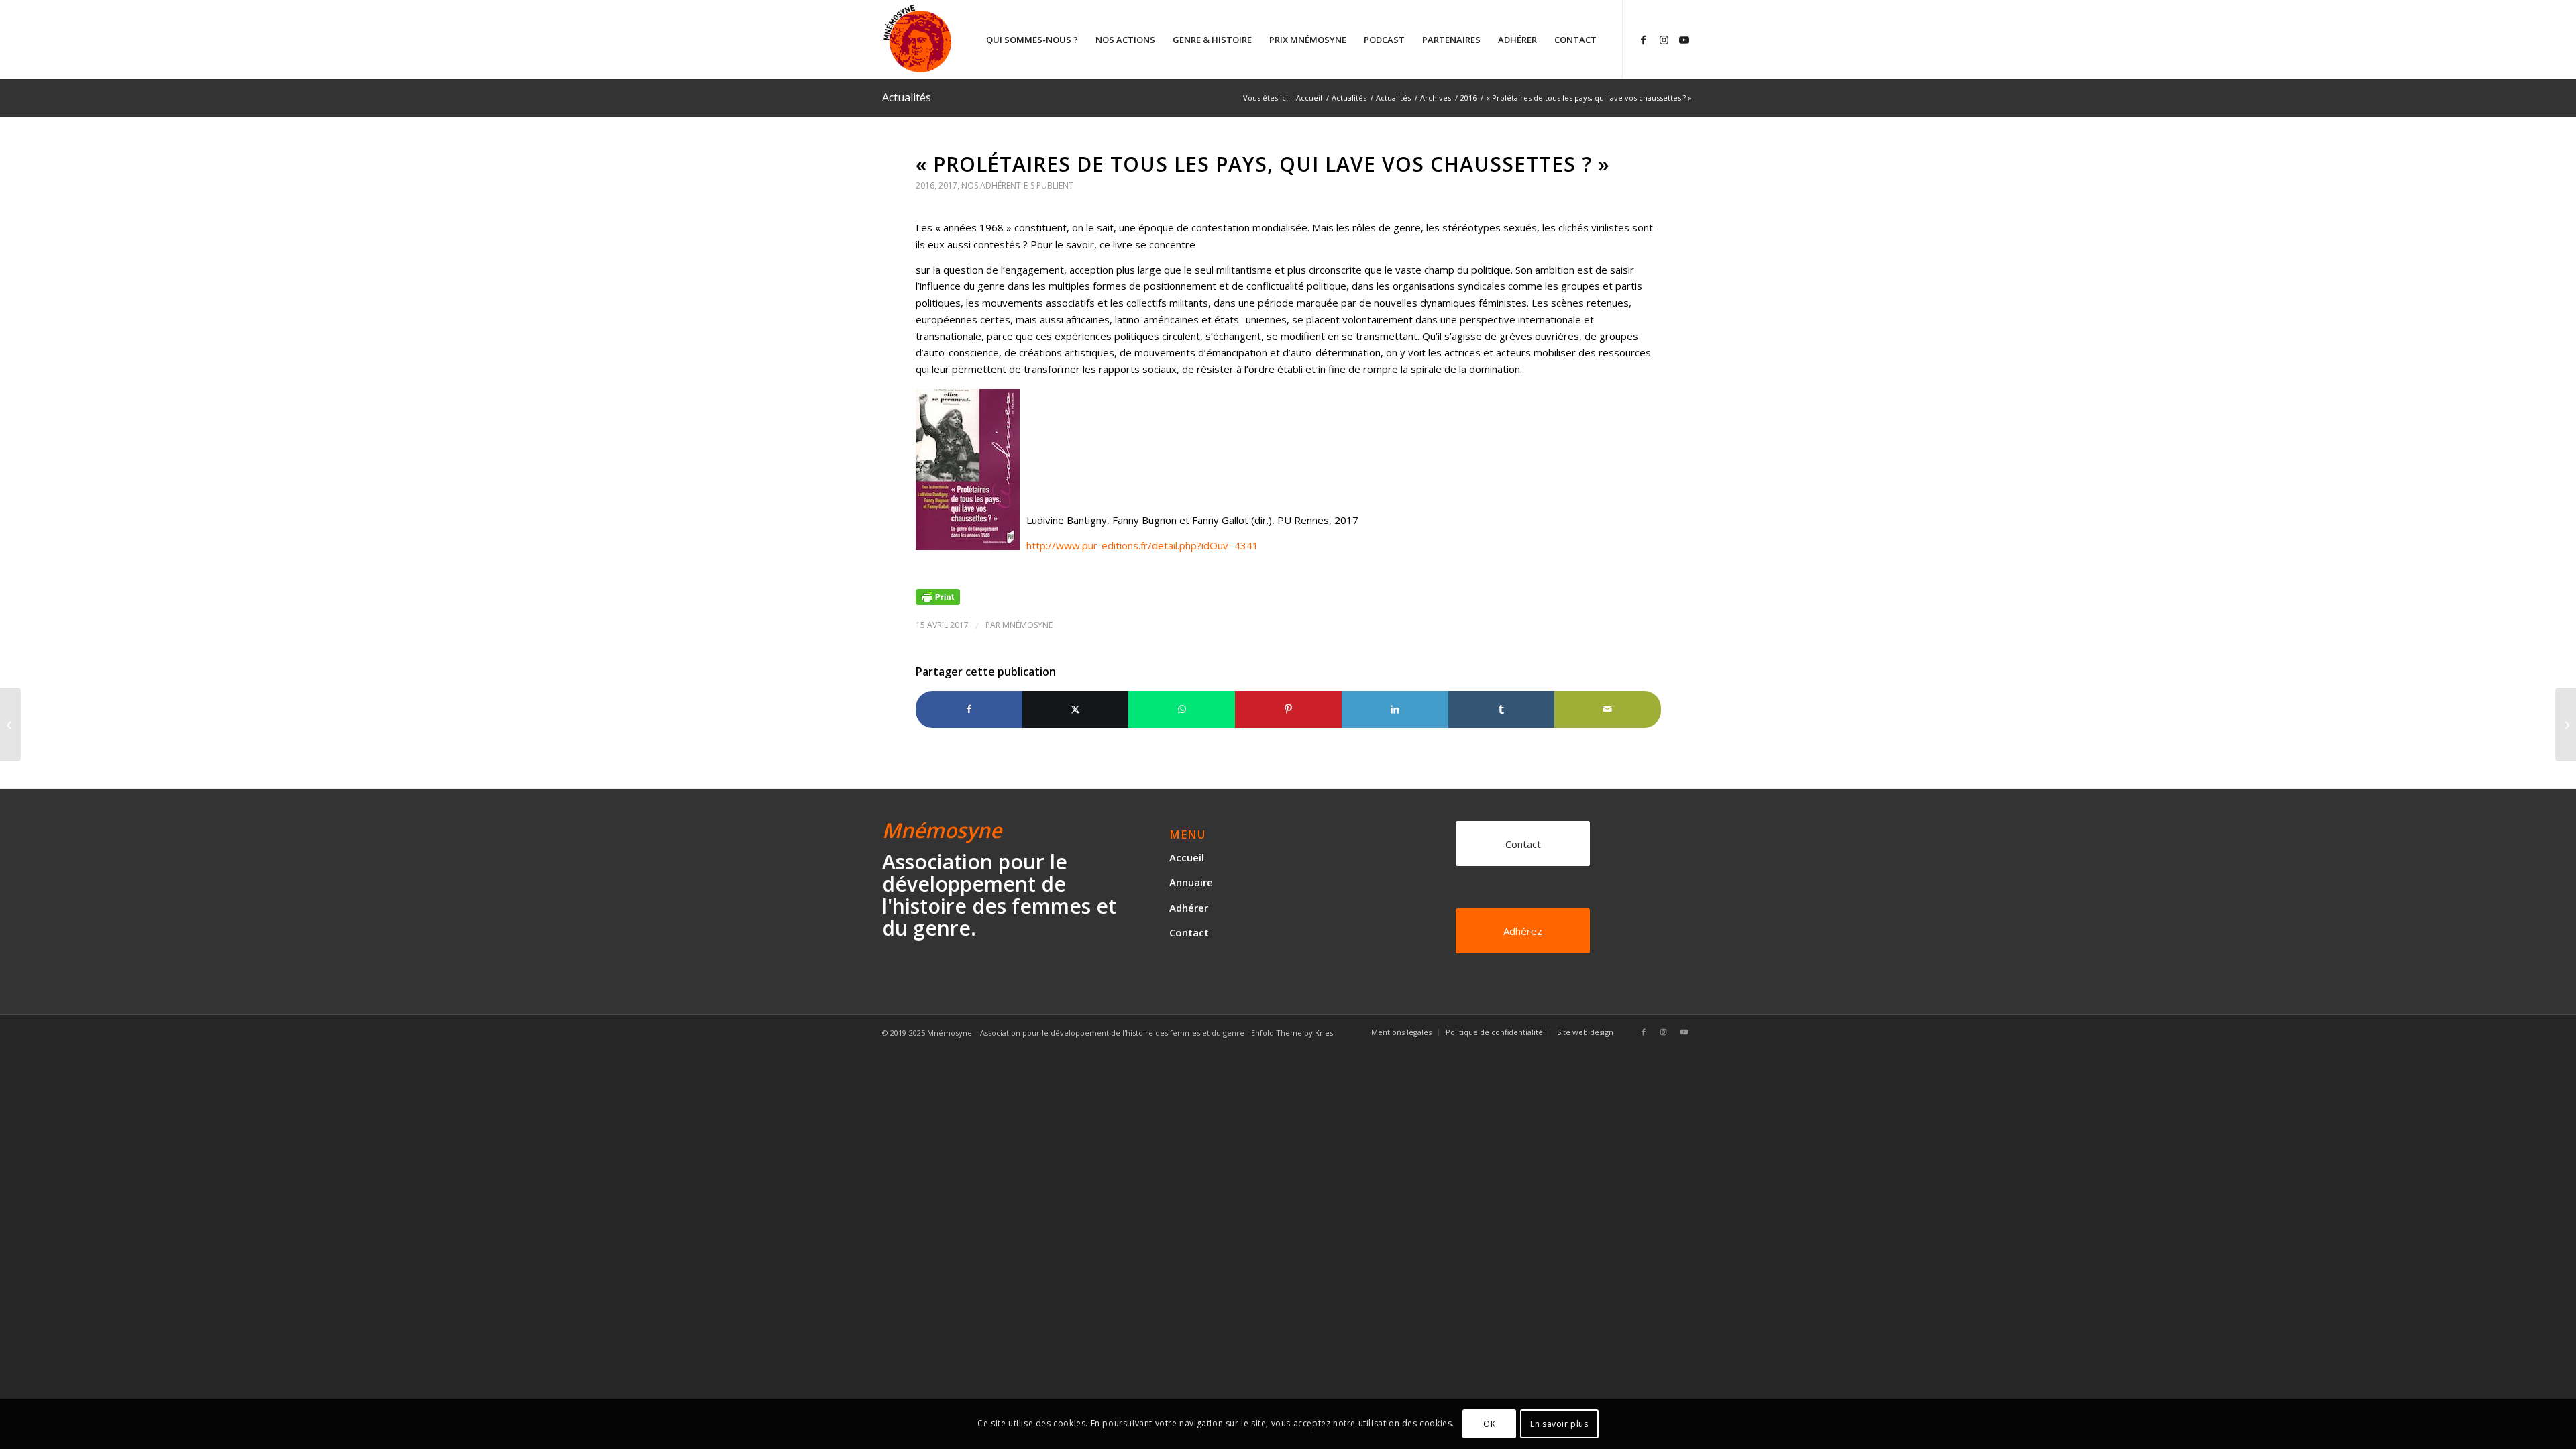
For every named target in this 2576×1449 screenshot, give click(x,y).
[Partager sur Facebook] (969, 709)
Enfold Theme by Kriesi (1293, 1033)
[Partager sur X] (1076, 709)
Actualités (907, 97)
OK (1489, 1423)
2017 (948, 185)
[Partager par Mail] (1608, 709)
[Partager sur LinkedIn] (1395, 709)
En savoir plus (1559, 1423)
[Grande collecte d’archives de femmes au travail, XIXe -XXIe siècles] (10, 724)
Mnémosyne (1027, 625)
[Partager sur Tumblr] (1502, 709)
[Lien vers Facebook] (1644, 39)
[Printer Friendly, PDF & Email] (938, 596)
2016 (925, 185)
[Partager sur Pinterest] (1288, 709)
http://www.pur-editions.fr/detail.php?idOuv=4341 (1142, 545)
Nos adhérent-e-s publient (1017, 185)
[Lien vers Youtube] (1684, 39)
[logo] (968, 40)
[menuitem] (1032, 40)
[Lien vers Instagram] (1664, 39)
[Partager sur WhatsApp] (1182, 709)
